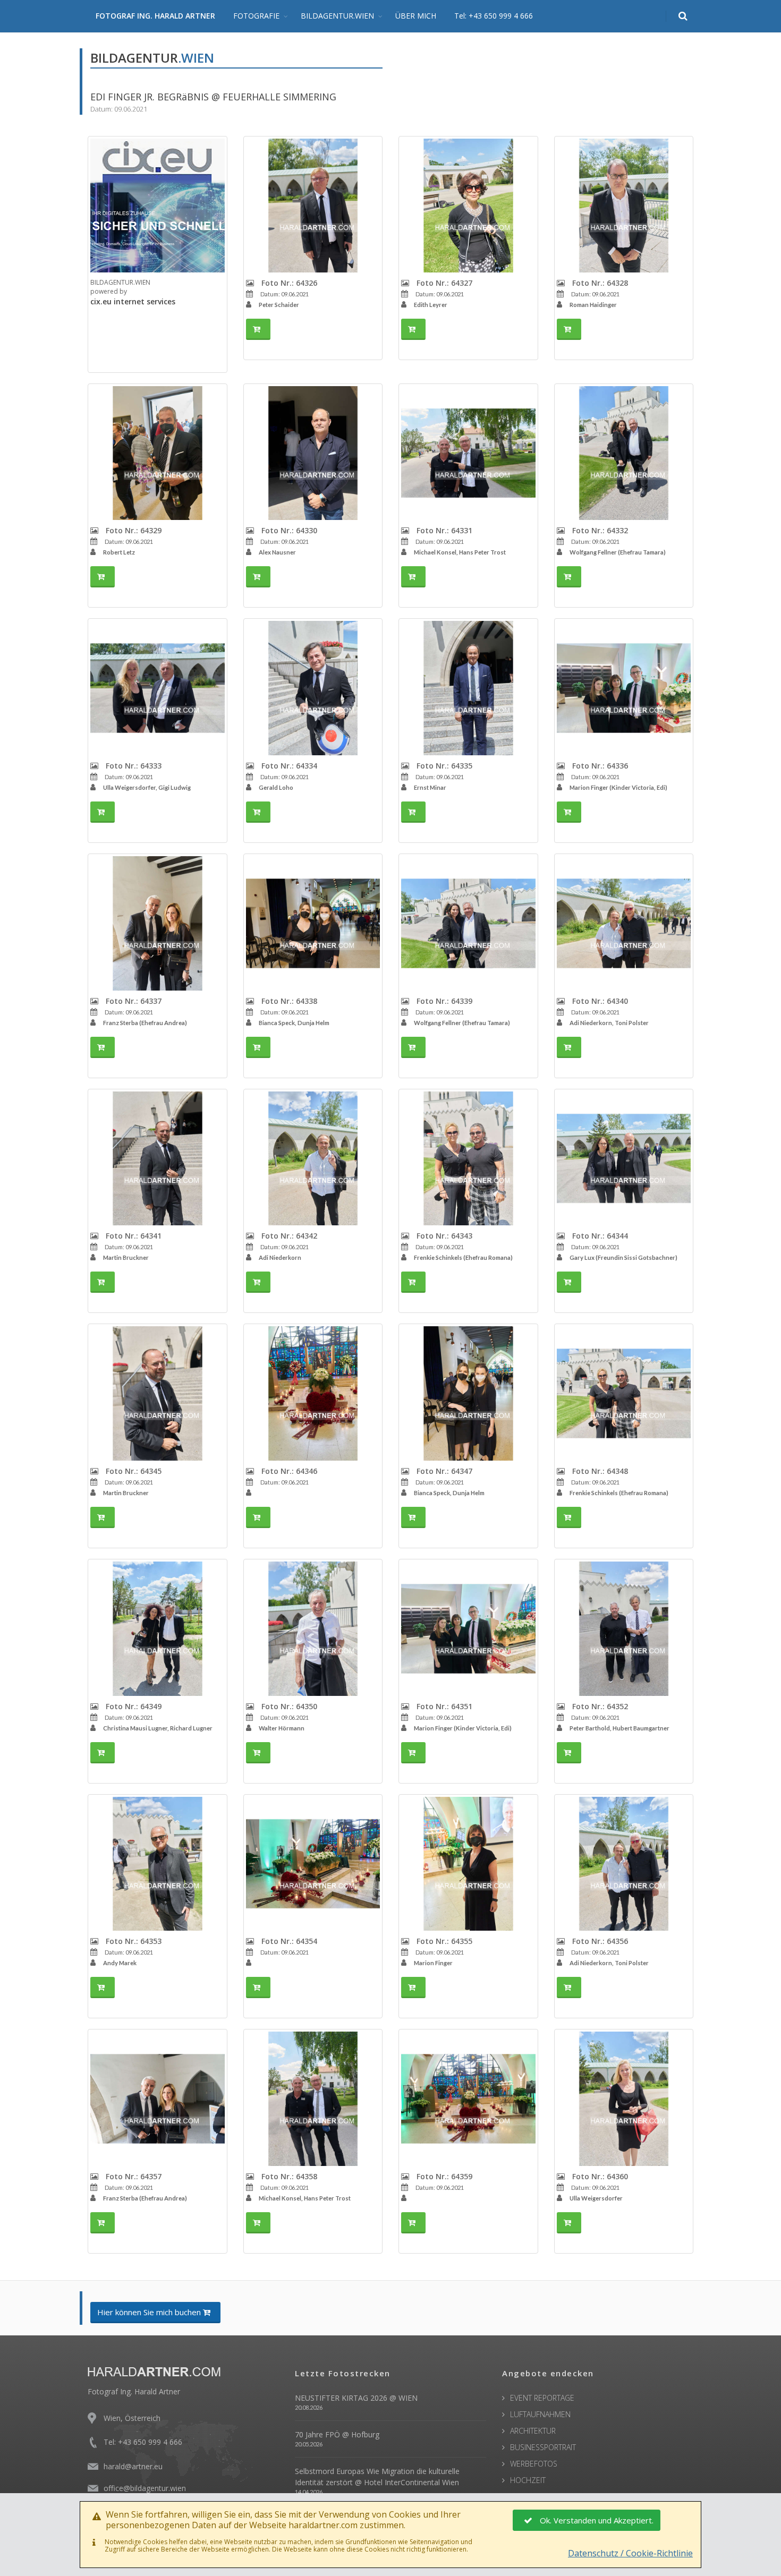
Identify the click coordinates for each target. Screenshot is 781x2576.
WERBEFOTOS (534, 2464)
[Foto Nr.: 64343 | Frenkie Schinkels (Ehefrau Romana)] (468, 1159)
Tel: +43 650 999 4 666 (494, 16)
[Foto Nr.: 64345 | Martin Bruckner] (158, 1393)
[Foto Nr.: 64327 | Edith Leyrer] (468, 206)
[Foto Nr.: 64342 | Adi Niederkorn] (313, 1159)
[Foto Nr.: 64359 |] (468, 2099)
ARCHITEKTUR (533, 2431)
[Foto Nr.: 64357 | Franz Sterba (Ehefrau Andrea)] (158, 2099)
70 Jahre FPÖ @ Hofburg (337, 2434)
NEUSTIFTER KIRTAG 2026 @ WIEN (356, 2398)
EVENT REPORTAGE (542, 2398)
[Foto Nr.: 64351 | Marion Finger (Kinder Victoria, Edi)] (468, 1629)
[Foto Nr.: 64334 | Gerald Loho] (313, 688)
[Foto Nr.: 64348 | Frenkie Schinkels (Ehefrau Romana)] (624, 1393)
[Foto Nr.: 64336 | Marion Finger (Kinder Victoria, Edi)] (624, 688)
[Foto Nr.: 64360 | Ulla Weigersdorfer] (624, 2099)
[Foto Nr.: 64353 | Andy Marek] (158, 1864)
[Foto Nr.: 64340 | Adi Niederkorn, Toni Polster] (624, 923)
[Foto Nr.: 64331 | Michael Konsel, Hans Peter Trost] (468, 453)
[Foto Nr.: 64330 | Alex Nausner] (313, 453)
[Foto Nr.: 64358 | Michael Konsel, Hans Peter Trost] (313, 2099)
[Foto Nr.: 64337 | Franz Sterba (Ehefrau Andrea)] (158, 923)
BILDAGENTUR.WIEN (337, 16)
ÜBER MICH (416, 16)
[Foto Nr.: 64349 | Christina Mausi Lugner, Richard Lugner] (158, 1629)
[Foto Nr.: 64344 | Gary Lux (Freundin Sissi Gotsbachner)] (624, 1159)
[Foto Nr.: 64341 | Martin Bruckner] (158, 1159)
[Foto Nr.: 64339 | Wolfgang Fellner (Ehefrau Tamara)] (468, 923)
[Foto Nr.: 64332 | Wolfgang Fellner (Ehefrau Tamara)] (624, 453)
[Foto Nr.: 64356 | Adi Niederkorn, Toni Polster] (624, 1864)
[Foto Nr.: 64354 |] (313, 1864)
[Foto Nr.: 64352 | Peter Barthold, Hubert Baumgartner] (624, 1629)
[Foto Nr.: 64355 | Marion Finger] (468, 1864)
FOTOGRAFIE (256, 16)
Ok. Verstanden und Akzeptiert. (597, 2520)
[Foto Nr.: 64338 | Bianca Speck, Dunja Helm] (313, 923)
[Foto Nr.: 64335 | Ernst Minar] (468, 688)
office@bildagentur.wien (145, 2488)
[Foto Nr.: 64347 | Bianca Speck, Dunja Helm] (468, 1393)
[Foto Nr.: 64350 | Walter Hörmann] (313, 1629)
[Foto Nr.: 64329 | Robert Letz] (158, 453)
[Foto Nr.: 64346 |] (313, 1393)
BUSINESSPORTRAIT (543, 2447)
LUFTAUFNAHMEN (540, 2414)
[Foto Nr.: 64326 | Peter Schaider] (313, 206)
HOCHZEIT (528, 2480)
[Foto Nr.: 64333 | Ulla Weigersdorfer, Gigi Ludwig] (158, 688)
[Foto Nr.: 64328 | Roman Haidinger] (624, 206)
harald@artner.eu (133, 2466)
